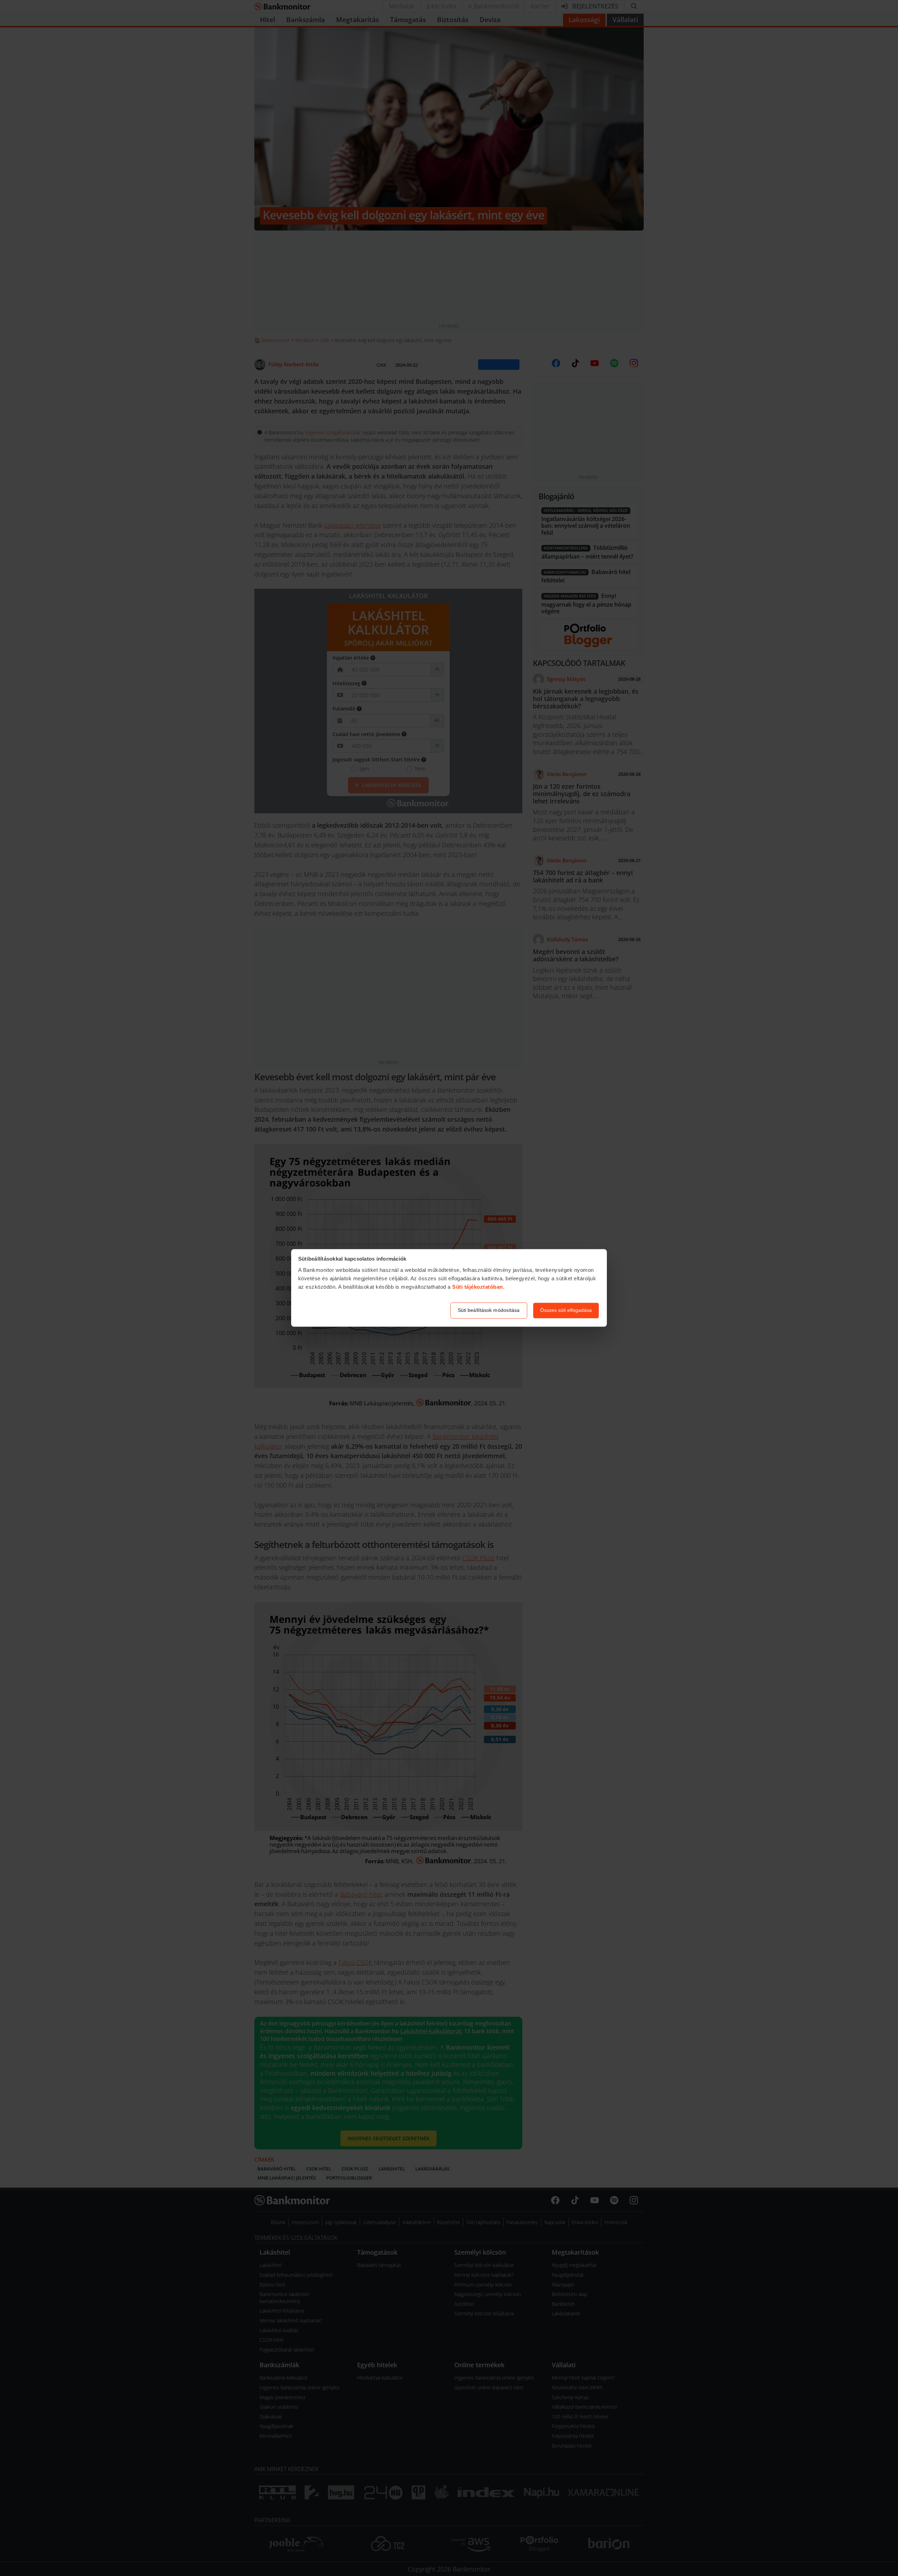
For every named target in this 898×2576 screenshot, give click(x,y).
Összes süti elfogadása (566, 1310)
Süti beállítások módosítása (489, 1310)
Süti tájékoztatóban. (478, 1287)
